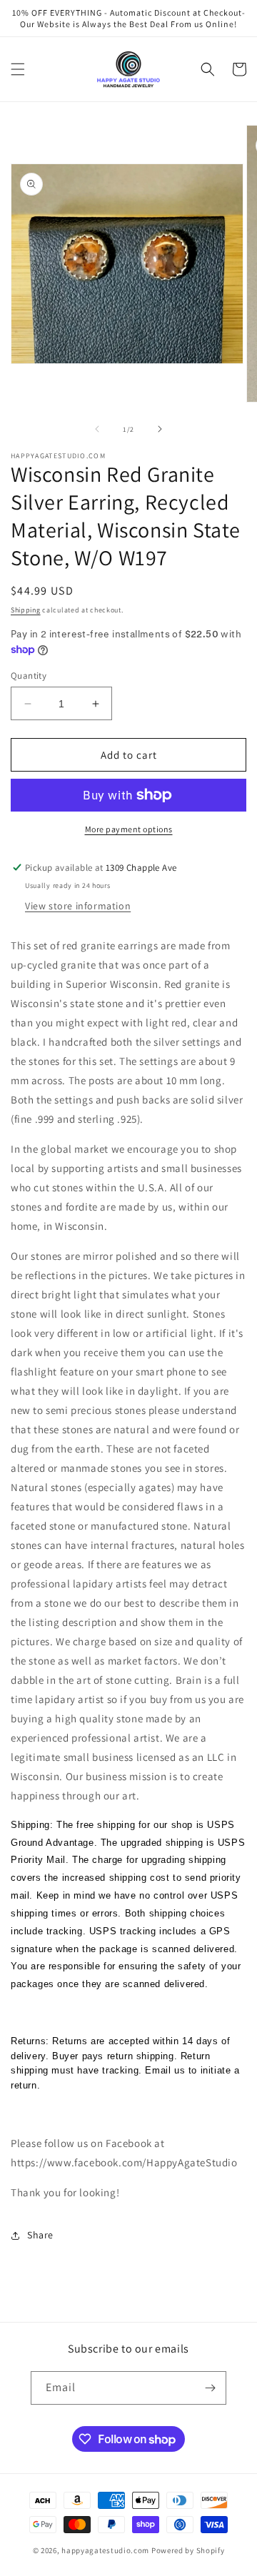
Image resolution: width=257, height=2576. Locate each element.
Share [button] (40, 2235)
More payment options (129, 829)
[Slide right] (160, 429)
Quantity (29, 676)
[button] (18, 69)
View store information (78, 906)
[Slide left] (97, 429)
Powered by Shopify (188, 2550)
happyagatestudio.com (105, 2550)
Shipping (26, 610)
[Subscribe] (210, 2388)
